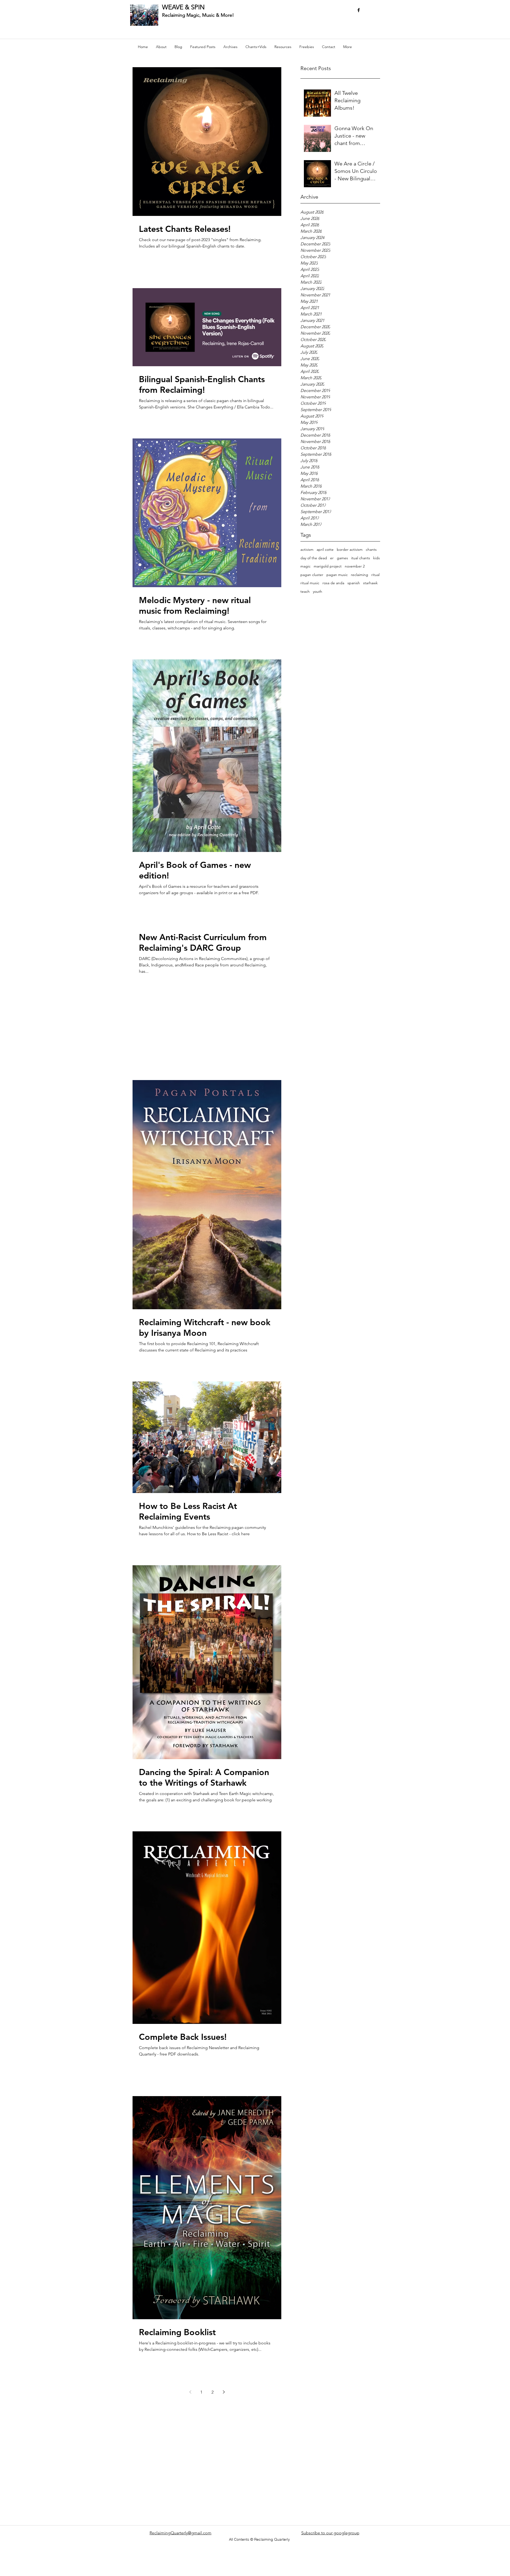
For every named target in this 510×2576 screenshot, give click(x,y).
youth (318, 591)
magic (305, 566)
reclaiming (360, 575)
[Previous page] (190, 2392)
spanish (354, 583)
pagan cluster (312, 575)
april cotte (325, 549)
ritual (375, 575)
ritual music (310, 583)
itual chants (361, 558)
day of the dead (314, 558)
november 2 (355, 566)
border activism (350, 549)
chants (371, 549)
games (342, 558)
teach (305, 591)
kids (377, 558)
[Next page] (224, 2392)
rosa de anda (333, 583)
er (332, 558)
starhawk (370, 583)
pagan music (337, 575)
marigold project (328, 566)
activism (307, 549)
